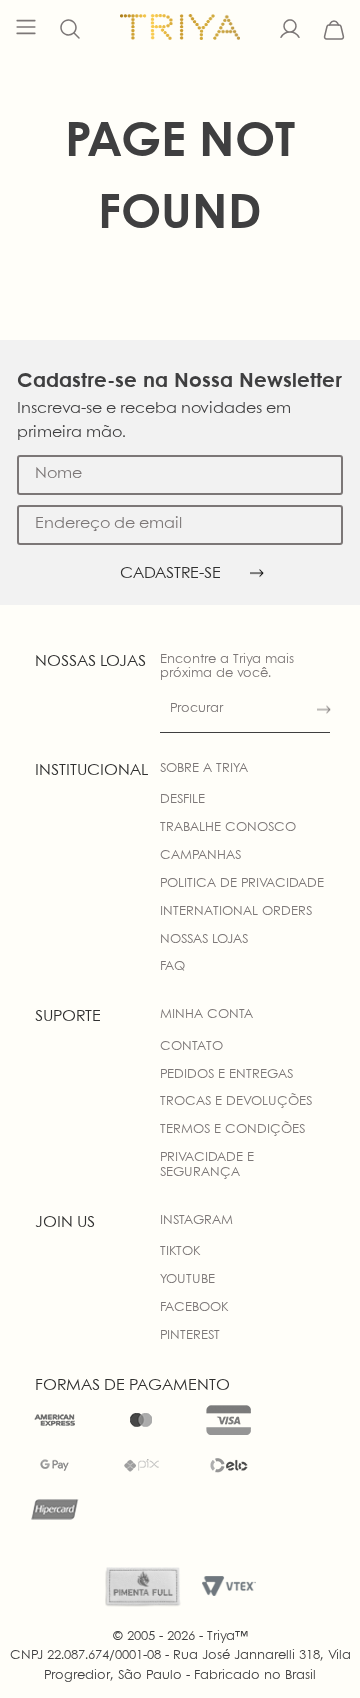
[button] (70, 30)
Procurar (196, 708)
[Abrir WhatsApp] (310, 1647)
